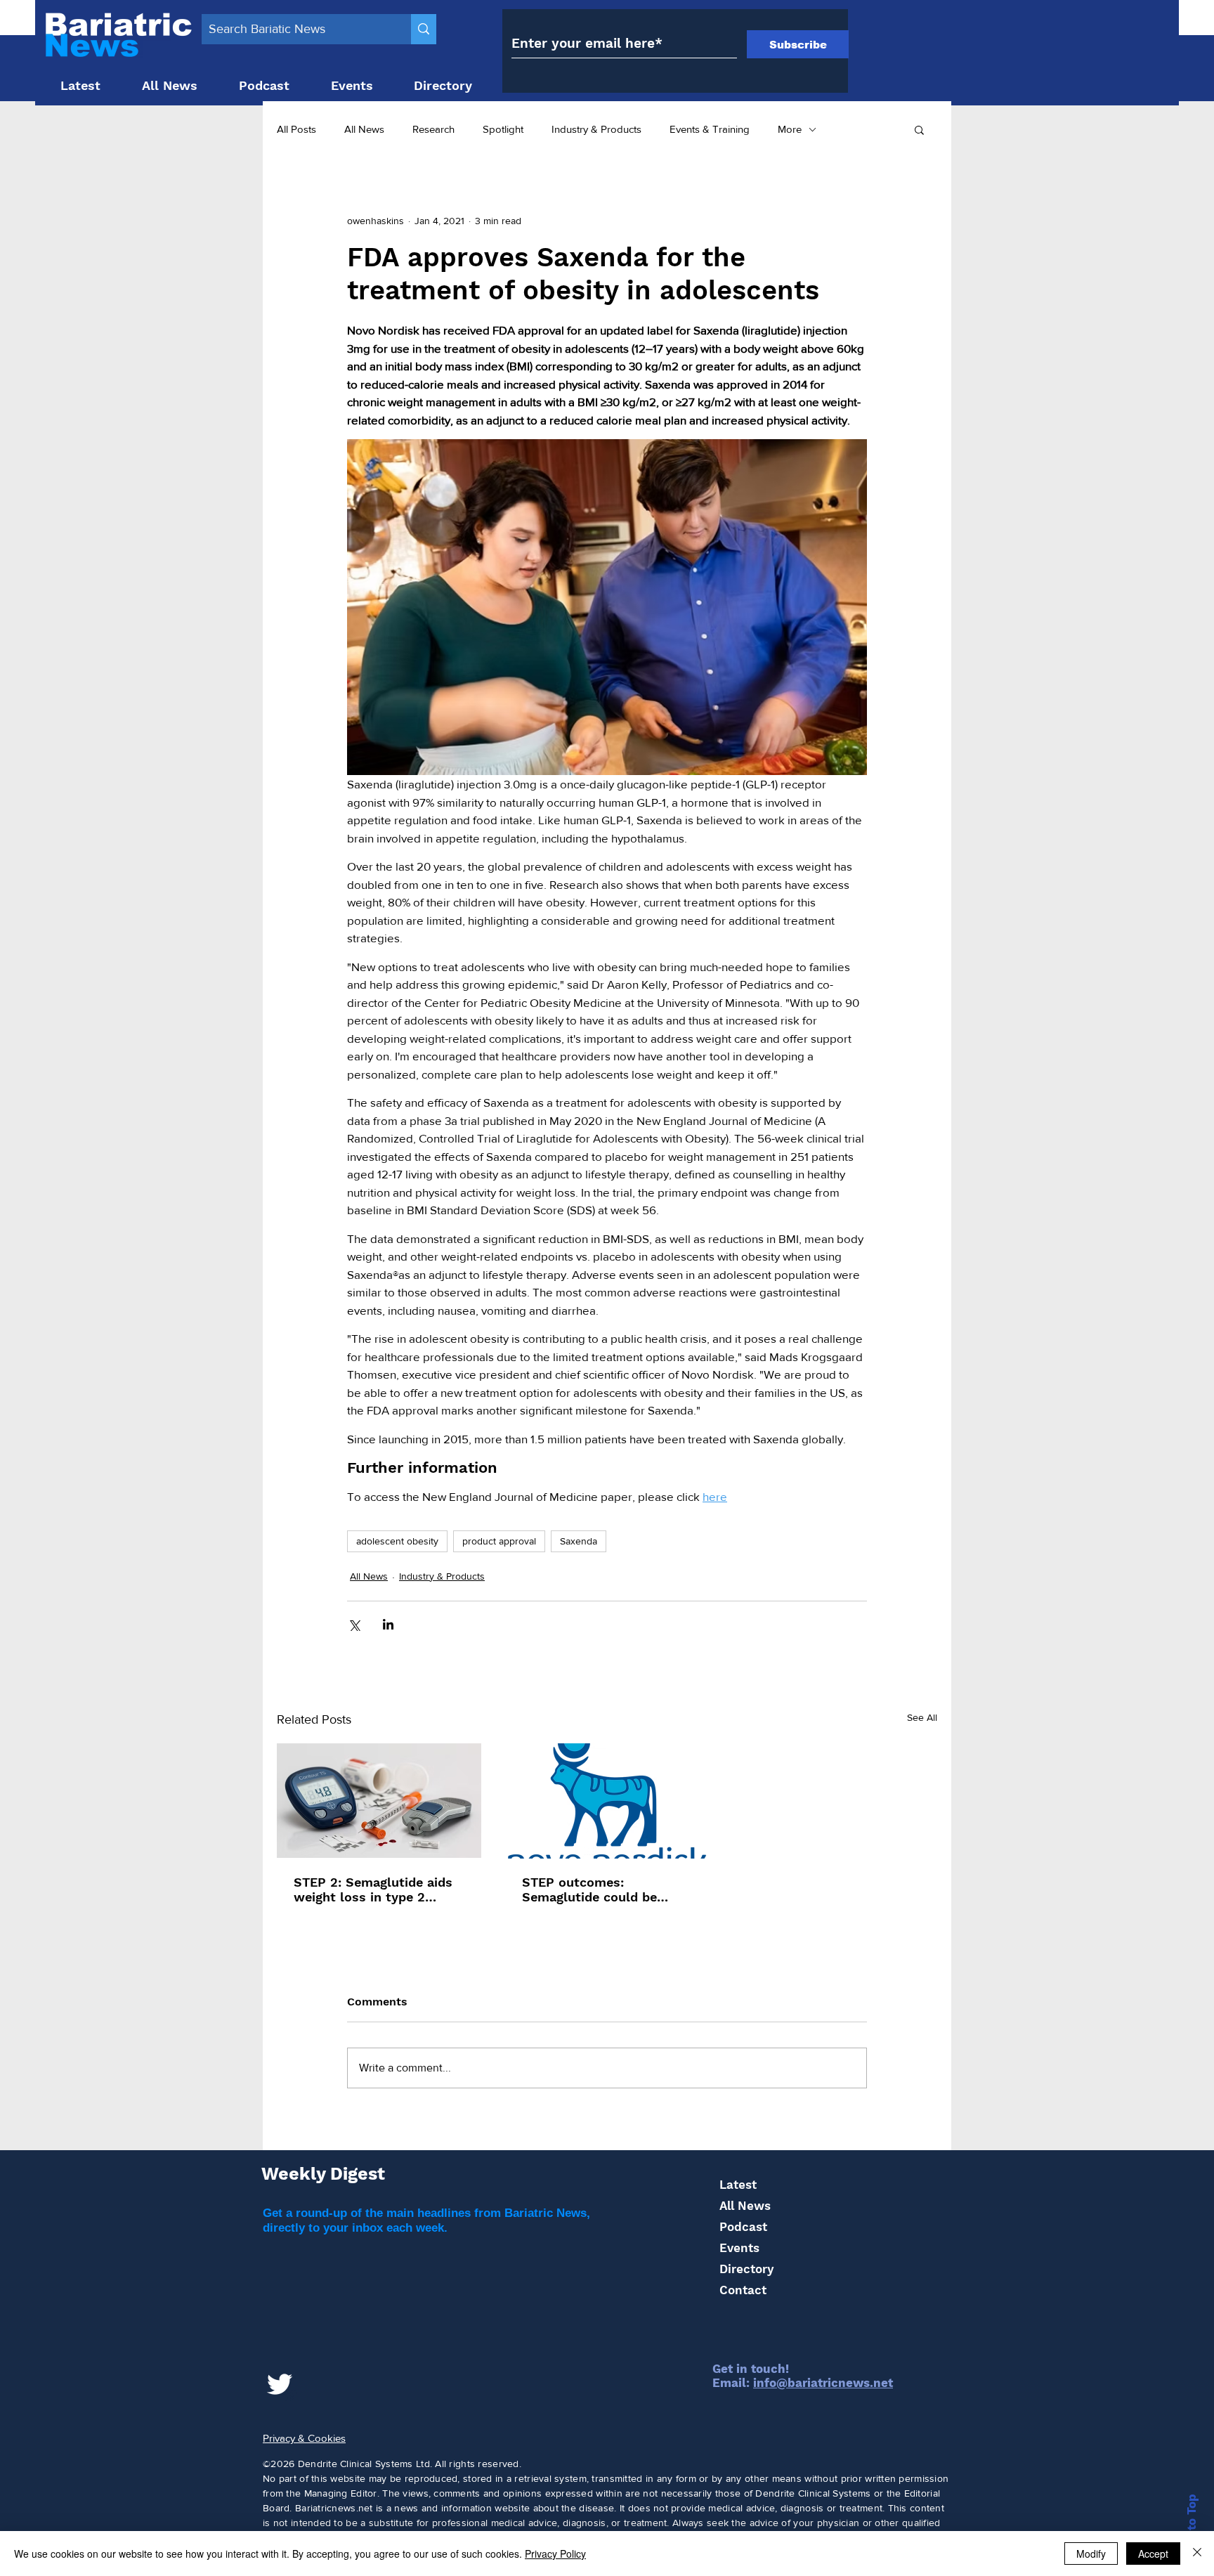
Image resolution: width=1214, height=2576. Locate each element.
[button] (919, 129)
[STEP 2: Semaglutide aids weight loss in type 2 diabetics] (379, 1801)
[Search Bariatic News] (424, 29)
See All (922, 1717)
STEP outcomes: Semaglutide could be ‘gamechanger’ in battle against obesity (594, 1889)
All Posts (296, 129)
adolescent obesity (397, 1541)
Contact (743, 2290)
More (790, 129)
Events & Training (710, 129)
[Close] (1197, 2554)
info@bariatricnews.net (823, 2383)
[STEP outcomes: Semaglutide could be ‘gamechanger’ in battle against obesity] (607, 1801)
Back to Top (1192, 2529)
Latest (738, 2185)
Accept (1153, 2554)
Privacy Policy (555, 2554)
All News (364, 129)
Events (739, 2248)
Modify (1091, 2554)
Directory (746, 2269)
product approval (499, 1541)
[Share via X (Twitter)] (354, 1624)
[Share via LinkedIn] (388, 1624)
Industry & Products (596, 129)
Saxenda (579, 1541)
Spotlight (503, 129)
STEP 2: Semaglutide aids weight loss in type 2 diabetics (373, 1889)
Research (433, 129)
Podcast (743, 2227)
